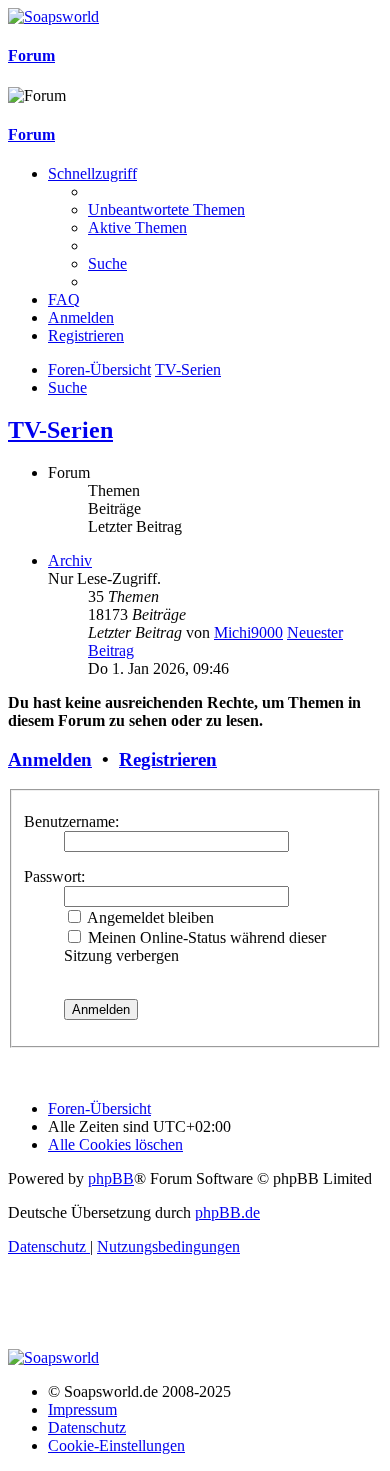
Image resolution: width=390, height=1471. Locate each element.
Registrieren (168, 759)
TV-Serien (60, 430)
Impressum (82, 1409)
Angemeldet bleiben (149, 917)
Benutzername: (71, 821)
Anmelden (50, 759)
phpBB (111, 1178)
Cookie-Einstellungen (116, 1445)
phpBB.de (227, 1212)
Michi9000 (248, 632)
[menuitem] (166, 209)
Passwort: (54, 876)
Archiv (70, 560)
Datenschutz (87, 1427)
